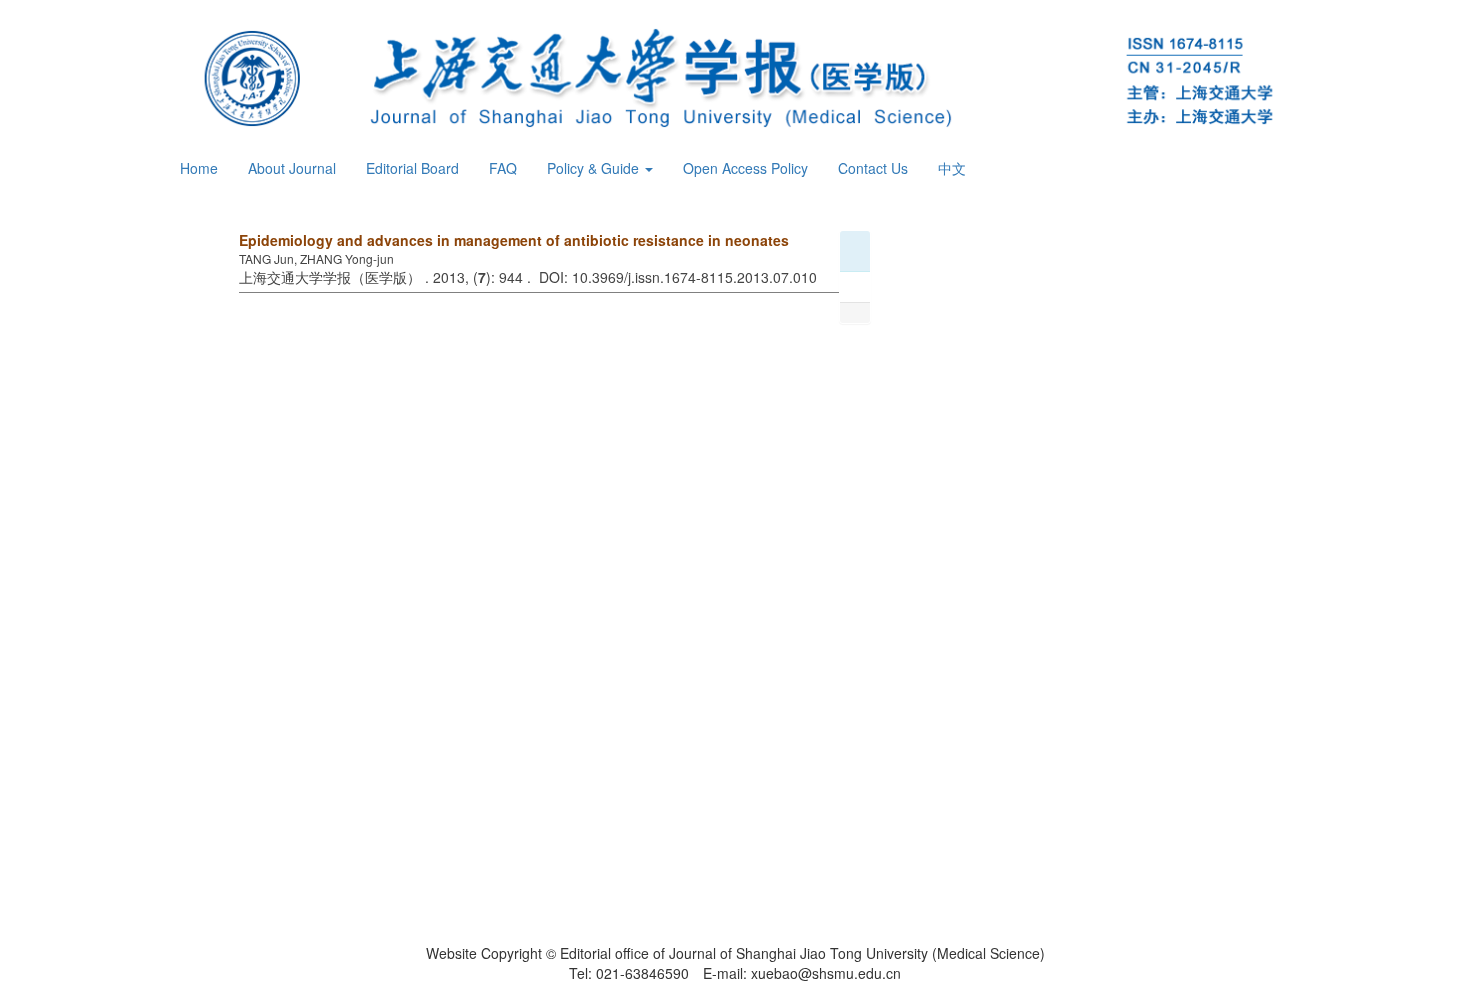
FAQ (503, 168)
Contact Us (873, 168)
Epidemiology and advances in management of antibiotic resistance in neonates (514, 240)
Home (199, 168)
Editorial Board (412, 168)
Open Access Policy (745, 168)
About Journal (292, 168)
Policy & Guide (595, 168)
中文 (952, 168)
